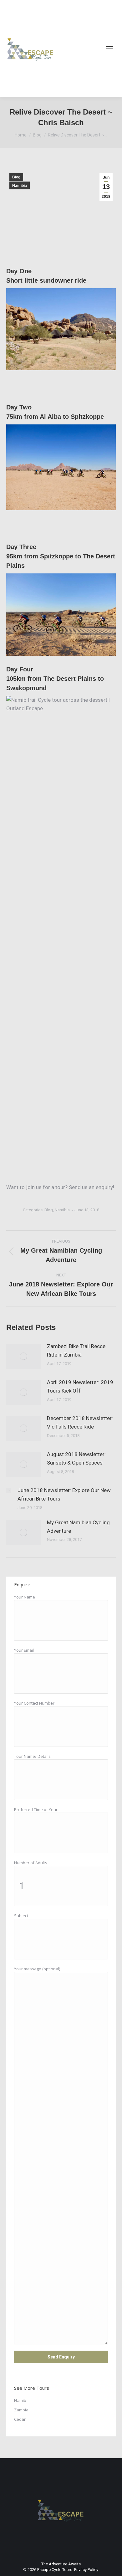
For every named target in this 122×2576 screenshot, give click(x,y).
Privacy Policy (86, 2570)
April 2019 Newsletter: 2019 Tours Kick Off (80, 1386)
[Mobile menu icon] (109, 49)
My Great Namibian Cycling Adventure (78, 1527)
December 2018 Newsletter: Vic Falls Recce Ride (80, 1422)
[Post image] (23, 1356)
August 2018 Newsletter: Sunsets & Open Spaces (76, 1458)
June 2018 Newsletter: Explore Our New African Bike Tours (64, 1494)
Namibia (20, 186)
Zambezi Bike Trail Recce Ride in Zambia (76, 1350)
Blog (16, 177)
